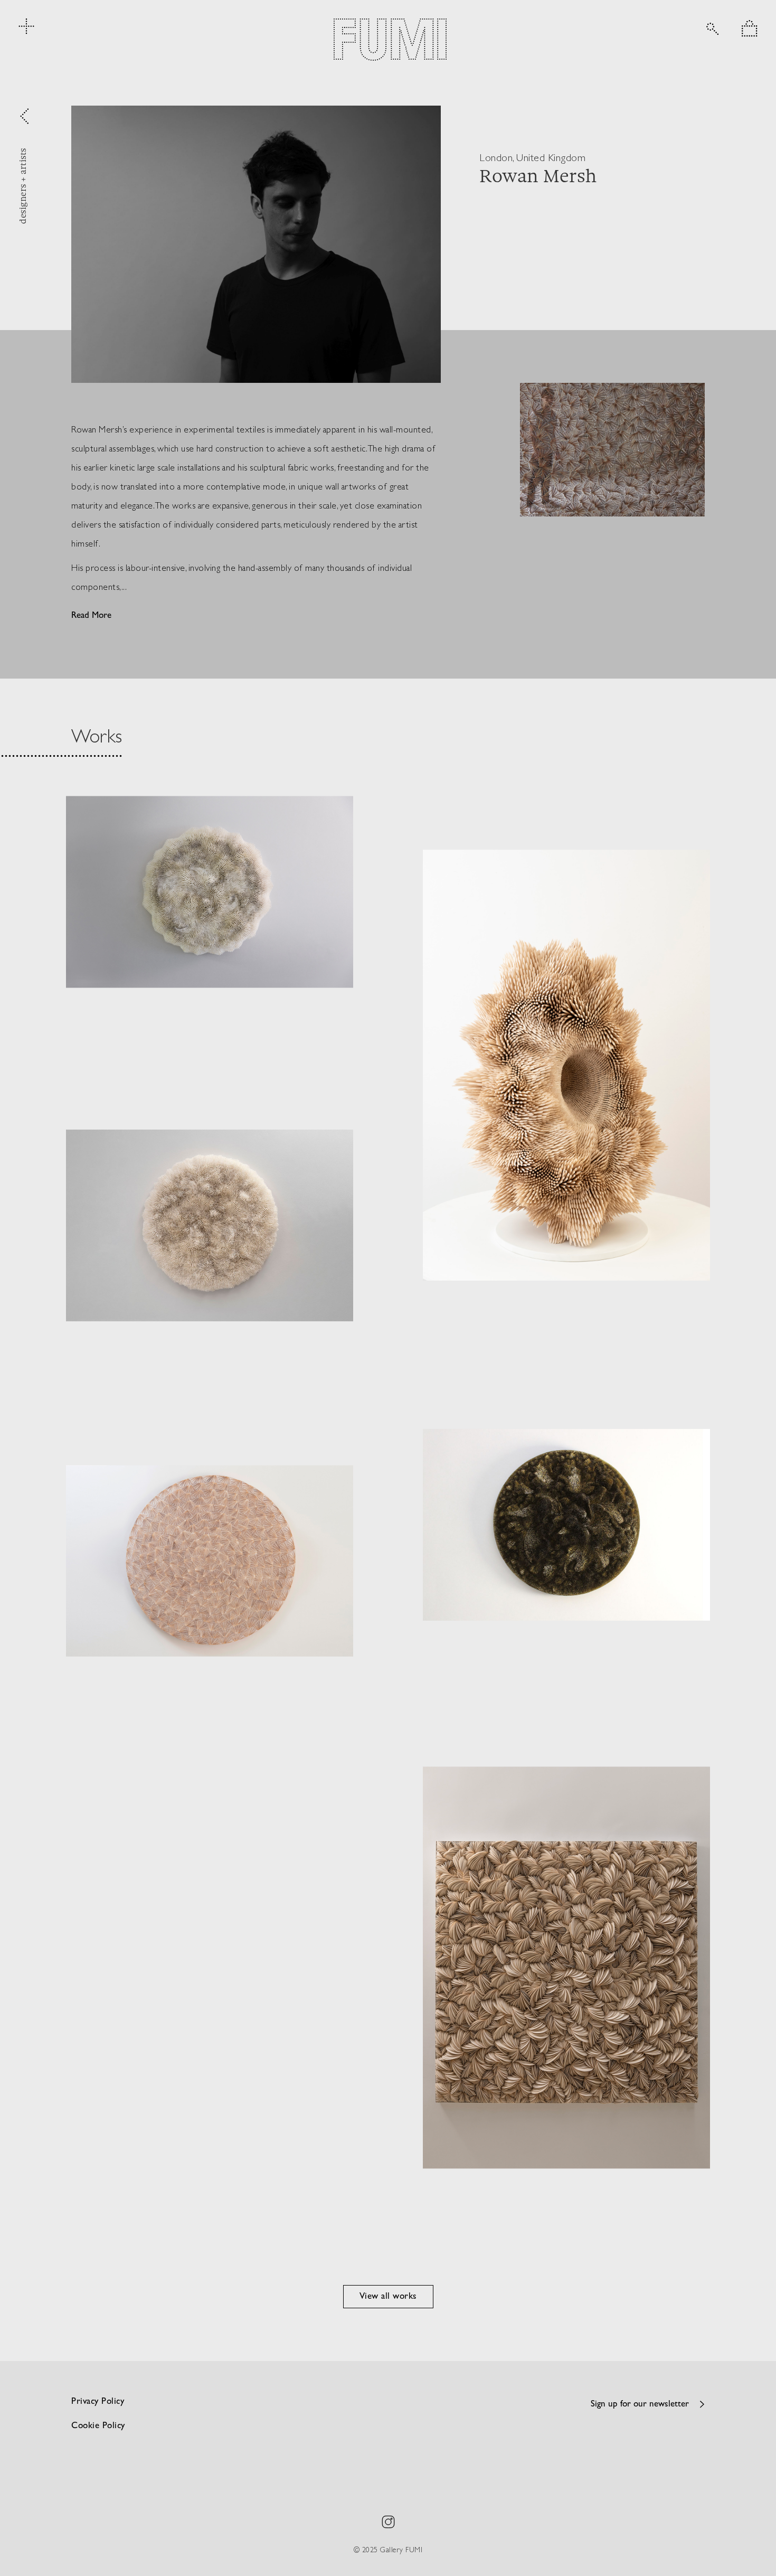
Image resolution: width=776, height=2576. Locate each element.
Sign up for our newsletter (640, 2405)
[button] (750, 28)
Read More (91, 616)
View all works (388, 2297)
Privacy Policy (98, 2402)
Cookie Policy (98, 2426)
